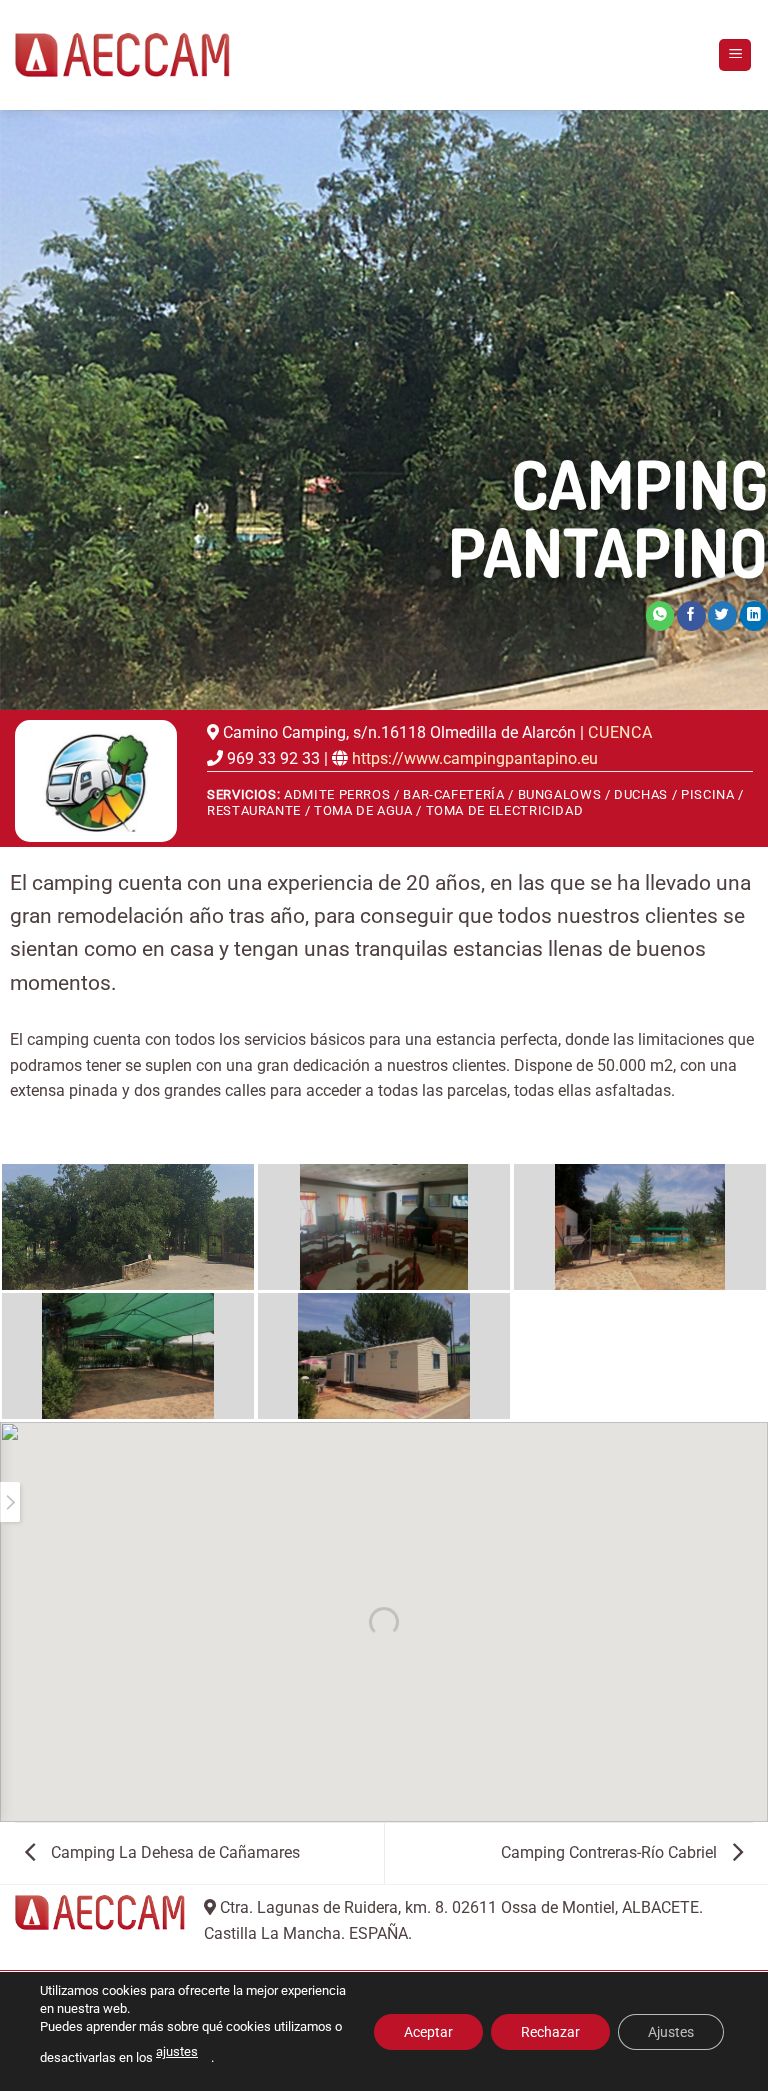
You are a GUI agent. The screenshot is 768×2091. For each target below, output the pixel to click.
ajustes (177, 2051)
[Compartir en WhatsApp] (660, 615)
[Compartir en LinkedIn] (754, 615)
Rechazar (550, 2031)
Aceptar (428, 2031)
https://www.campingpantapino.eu (475, 758)
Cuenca (620, 732)
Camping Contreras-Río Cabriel (611, 1852)
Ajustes (671, 2031)
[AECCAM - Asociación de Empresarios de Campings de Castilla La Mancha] (122, 55)
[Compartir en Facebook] (691, 615)
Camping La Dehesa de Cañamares (173, 1852)
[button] (735, 55)
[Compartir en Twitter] (722, 615)
